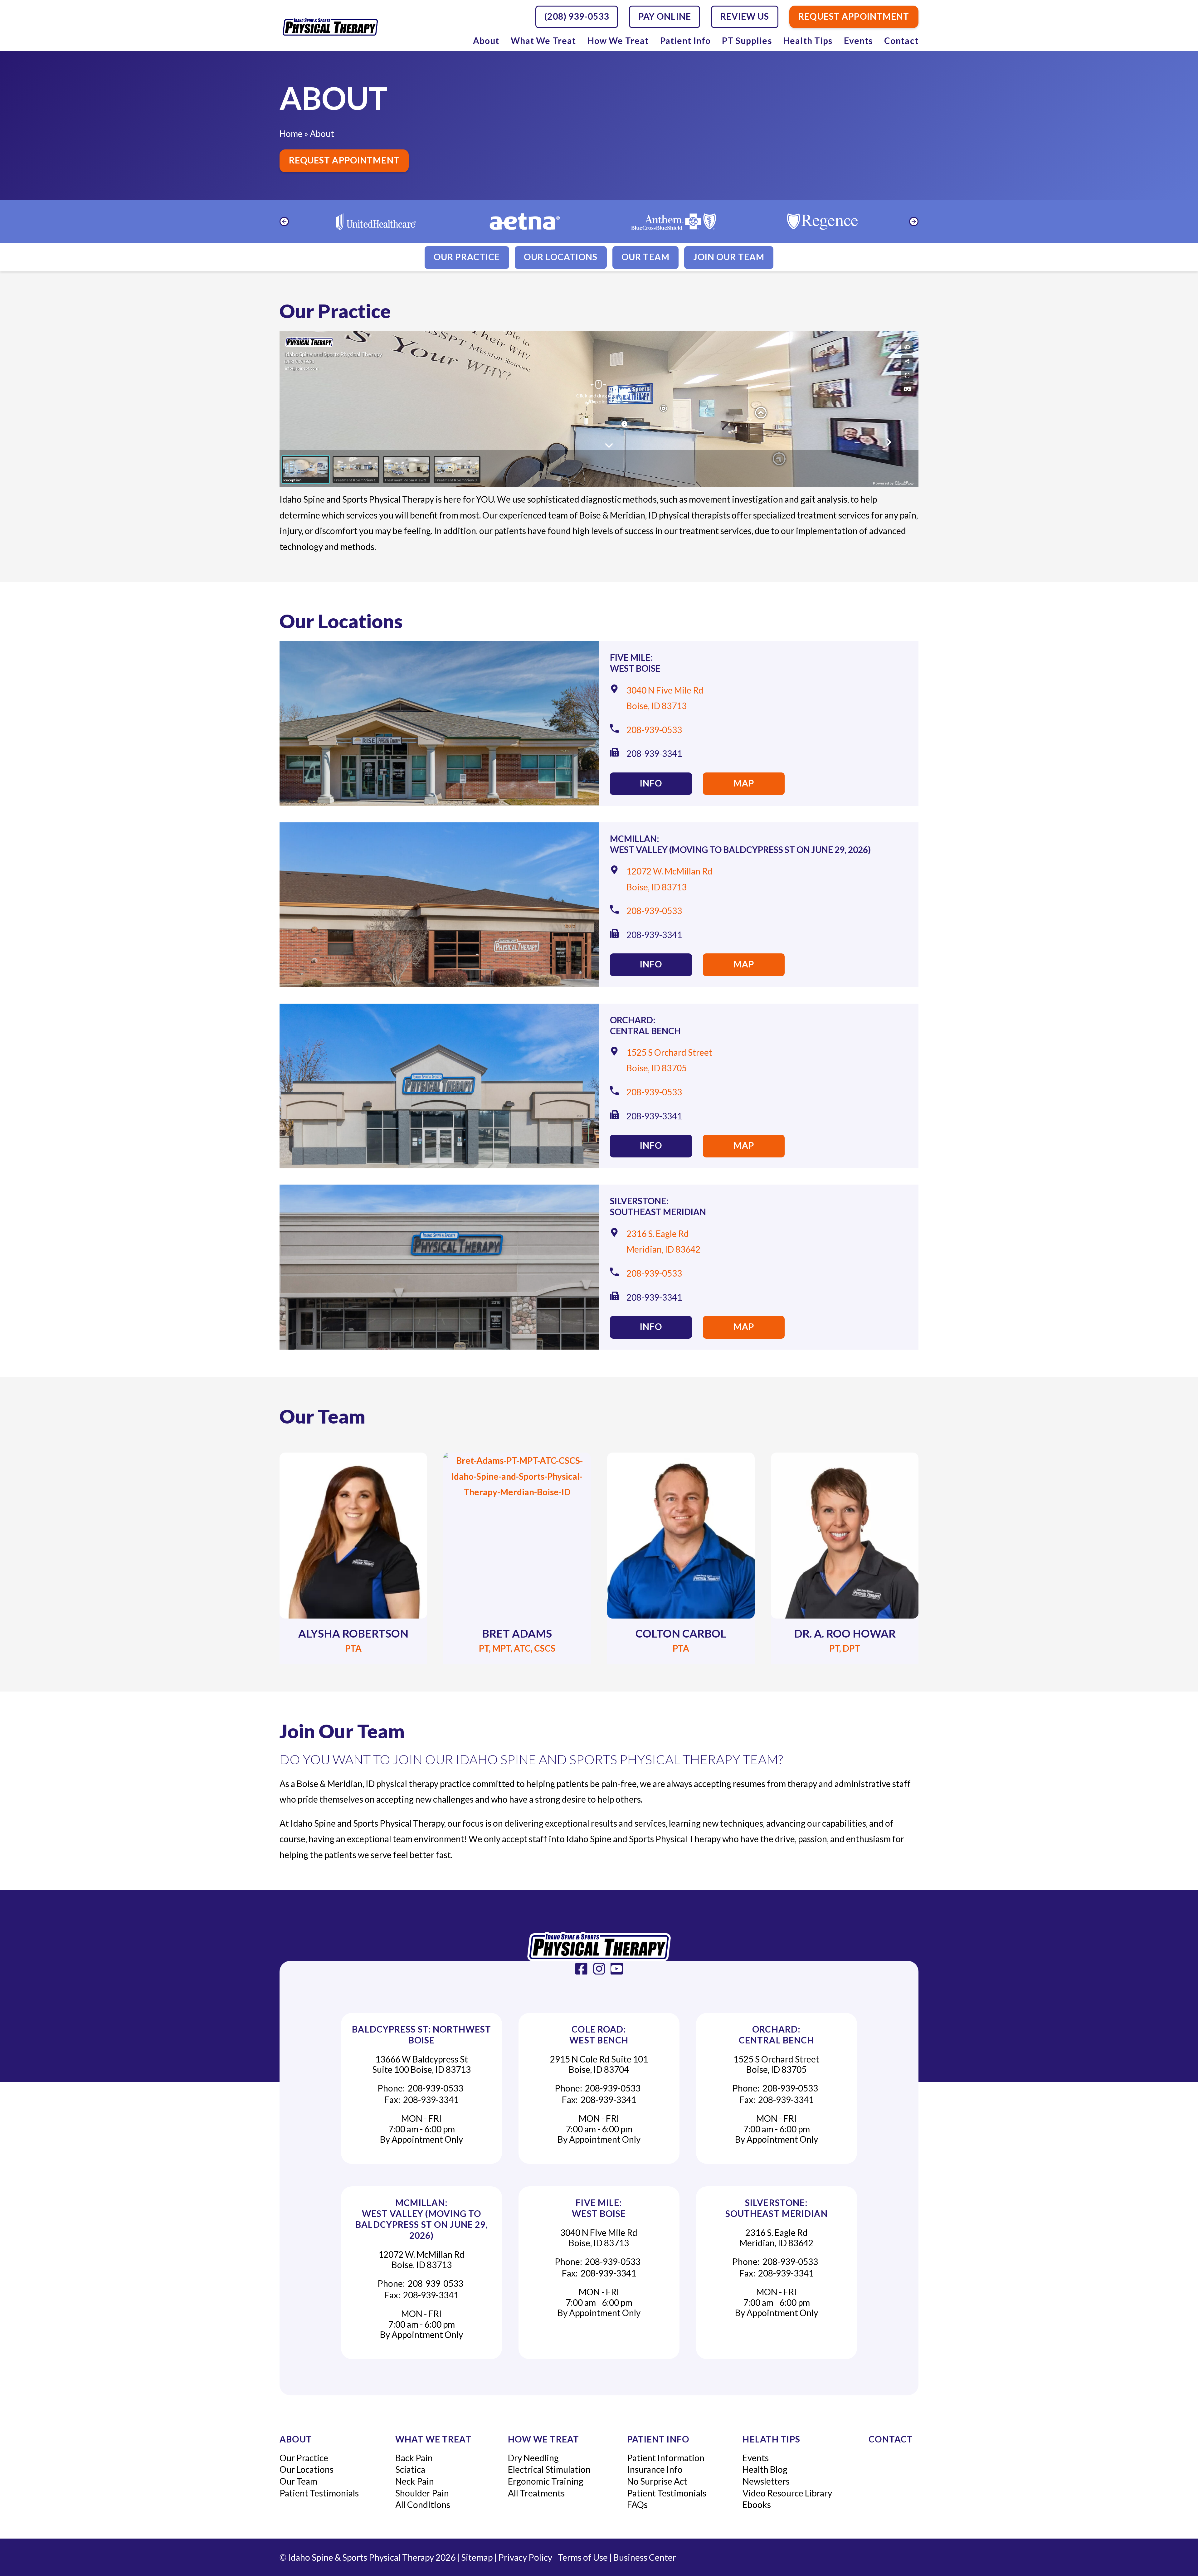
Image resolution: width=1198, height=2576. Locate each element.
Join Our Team (729, 257)
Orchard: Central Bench (645, 1025)
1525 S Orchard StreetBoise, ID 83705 (776, 2064)
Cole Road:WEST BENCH (599, 2035)
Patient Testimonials (319, 2493)
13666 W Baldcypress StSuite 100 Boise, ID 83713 (421, 2064)
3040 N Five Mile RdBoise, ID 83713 (599, 2238)
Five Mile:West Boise (635, 663)
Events (858, 41)
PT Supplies (747, 41)
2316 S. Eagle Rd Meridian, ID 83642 (776, 2238)
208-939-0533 (654, 730)
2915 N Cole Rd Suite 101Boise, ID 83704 (599, 2064)
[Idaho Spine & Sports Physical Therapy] (599, 1947)
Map (744, 783)
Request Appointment (344, 160)
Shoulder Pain (422, 2493)
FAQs (637, 2505)
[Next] (914, 222)
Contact (901, 41)
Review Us (745, 16)
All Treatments (536, 2493)
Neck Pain (415, 2481)
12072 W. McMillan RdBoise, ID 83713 (421, 2260)
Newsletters (766, 2481)
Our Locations (561, 257)
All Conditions (423, 2505)
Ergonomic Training (546, 2481)
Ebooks (757, 2505)
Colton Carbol (681, 1633)
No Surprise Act (657, 2481)
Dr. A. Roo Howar (845, 1633)
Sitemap (477, 2557)
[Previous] (284, 222)
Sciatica (410, 2469)
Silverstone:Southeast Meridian (658, 1206)
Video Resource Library (787, 2493)
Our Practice (467, 257)
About (486, 41)
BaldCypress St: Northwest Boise (421, 2035)
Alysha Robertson (353, 1633)
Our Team (645, 257)
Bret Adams (517, 1633)
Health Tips (808, 41)
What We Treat (543, 41)
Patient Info (685, 41)
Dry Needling (533, 2458)
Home (291, 134)
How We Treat (618, 41)
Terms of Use (583, 2557)
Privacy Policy (525, 2557)
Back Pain (414, 2458)
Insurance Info (655, 2469)
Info (651, 783)
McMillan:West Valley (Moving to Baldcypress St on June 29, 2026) (740, 844)
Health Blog (765, 2469)
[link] (581, 1969)
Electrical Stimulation (549, 2469)
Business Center (645, 2557)
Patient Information (666, 2458)
